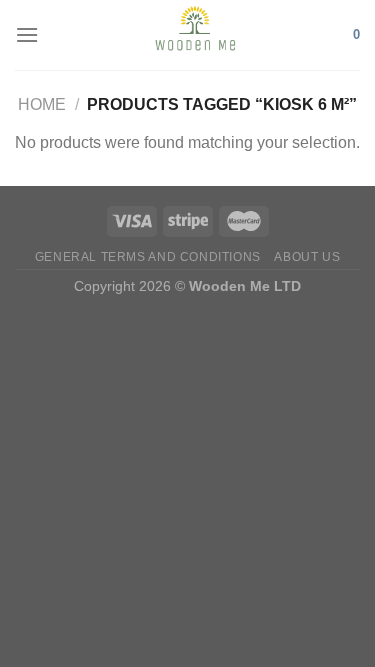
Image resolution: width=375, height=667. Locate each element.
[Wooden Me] (196, 35)
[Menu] (27, 34)
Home (42, 104)
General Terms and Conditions (148, 257)
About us (307, 257)
